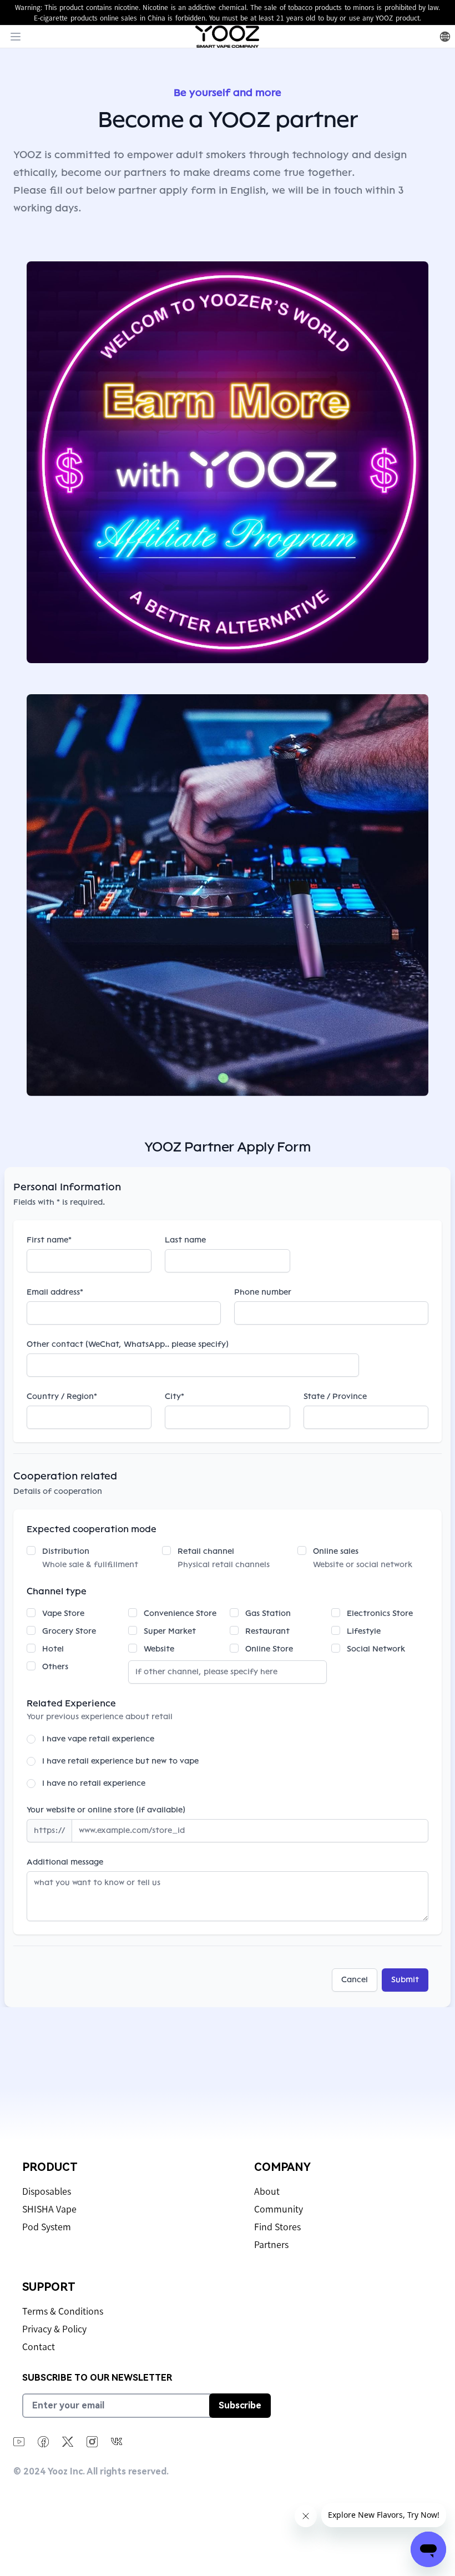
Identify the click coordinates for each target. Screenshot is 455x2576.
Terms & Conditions (63, 2311)
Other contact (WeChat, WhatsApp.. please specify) (128, 1344)
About (267, 2191)
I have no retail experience (94, 1783)
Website (159, 1649)
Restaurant (267, 1631)
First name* (49, 1240)
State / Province (335, 1396)
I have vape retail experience (98, 1739)
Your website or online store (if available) (106, 1810)
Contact (39, 2347)
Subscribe (240, 2405)
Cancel (355, 1980)
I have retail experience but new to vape (120, 1761)
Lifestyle (364, 1631)
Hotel (53, 1649)
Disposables (47, 2191)
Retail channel (206, 1551)
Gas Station (268, 1613)
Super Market (170, 1631)
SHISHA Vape (49, 2209)
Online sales (336, 1551)
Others (55, 1667)
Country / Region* (62, 1396)
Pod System (47, 2227)
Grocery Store (69, 1631)
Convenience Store (180, 1613)
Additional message (65, 1862)
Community (279, 2209)
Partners (271, 2245)
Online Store (269, 1649)
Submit (405, 1980)
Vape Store (63, 1613)
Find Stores (277, 2227)
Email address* (55, 1292)
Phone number (263, 1292)
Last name (185, 1240)
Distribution (66, 1551)
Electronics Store (380, 1613)
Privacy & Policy (54, 2329)
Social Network (376, 1649)
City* (175, 1396)
